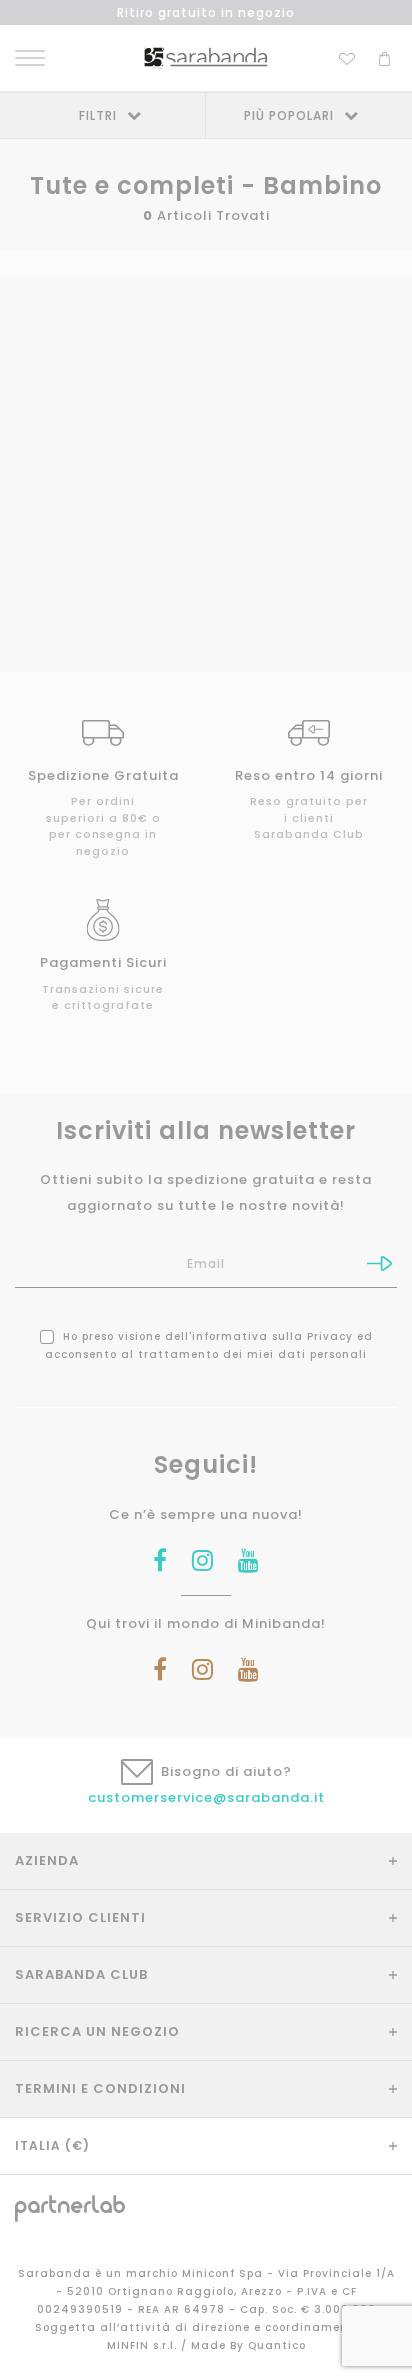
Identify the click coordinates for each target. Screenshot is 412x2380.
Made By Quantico (248, 2345)
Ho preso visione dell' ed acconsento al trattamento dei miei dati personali (209, 1345)
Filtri (98, 115)
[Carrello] (384, 56)
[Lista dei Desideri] (347, 56)
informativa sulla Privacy (272, 1336)
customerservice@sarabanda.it (206, 1797)
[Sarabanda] (205, 57)
